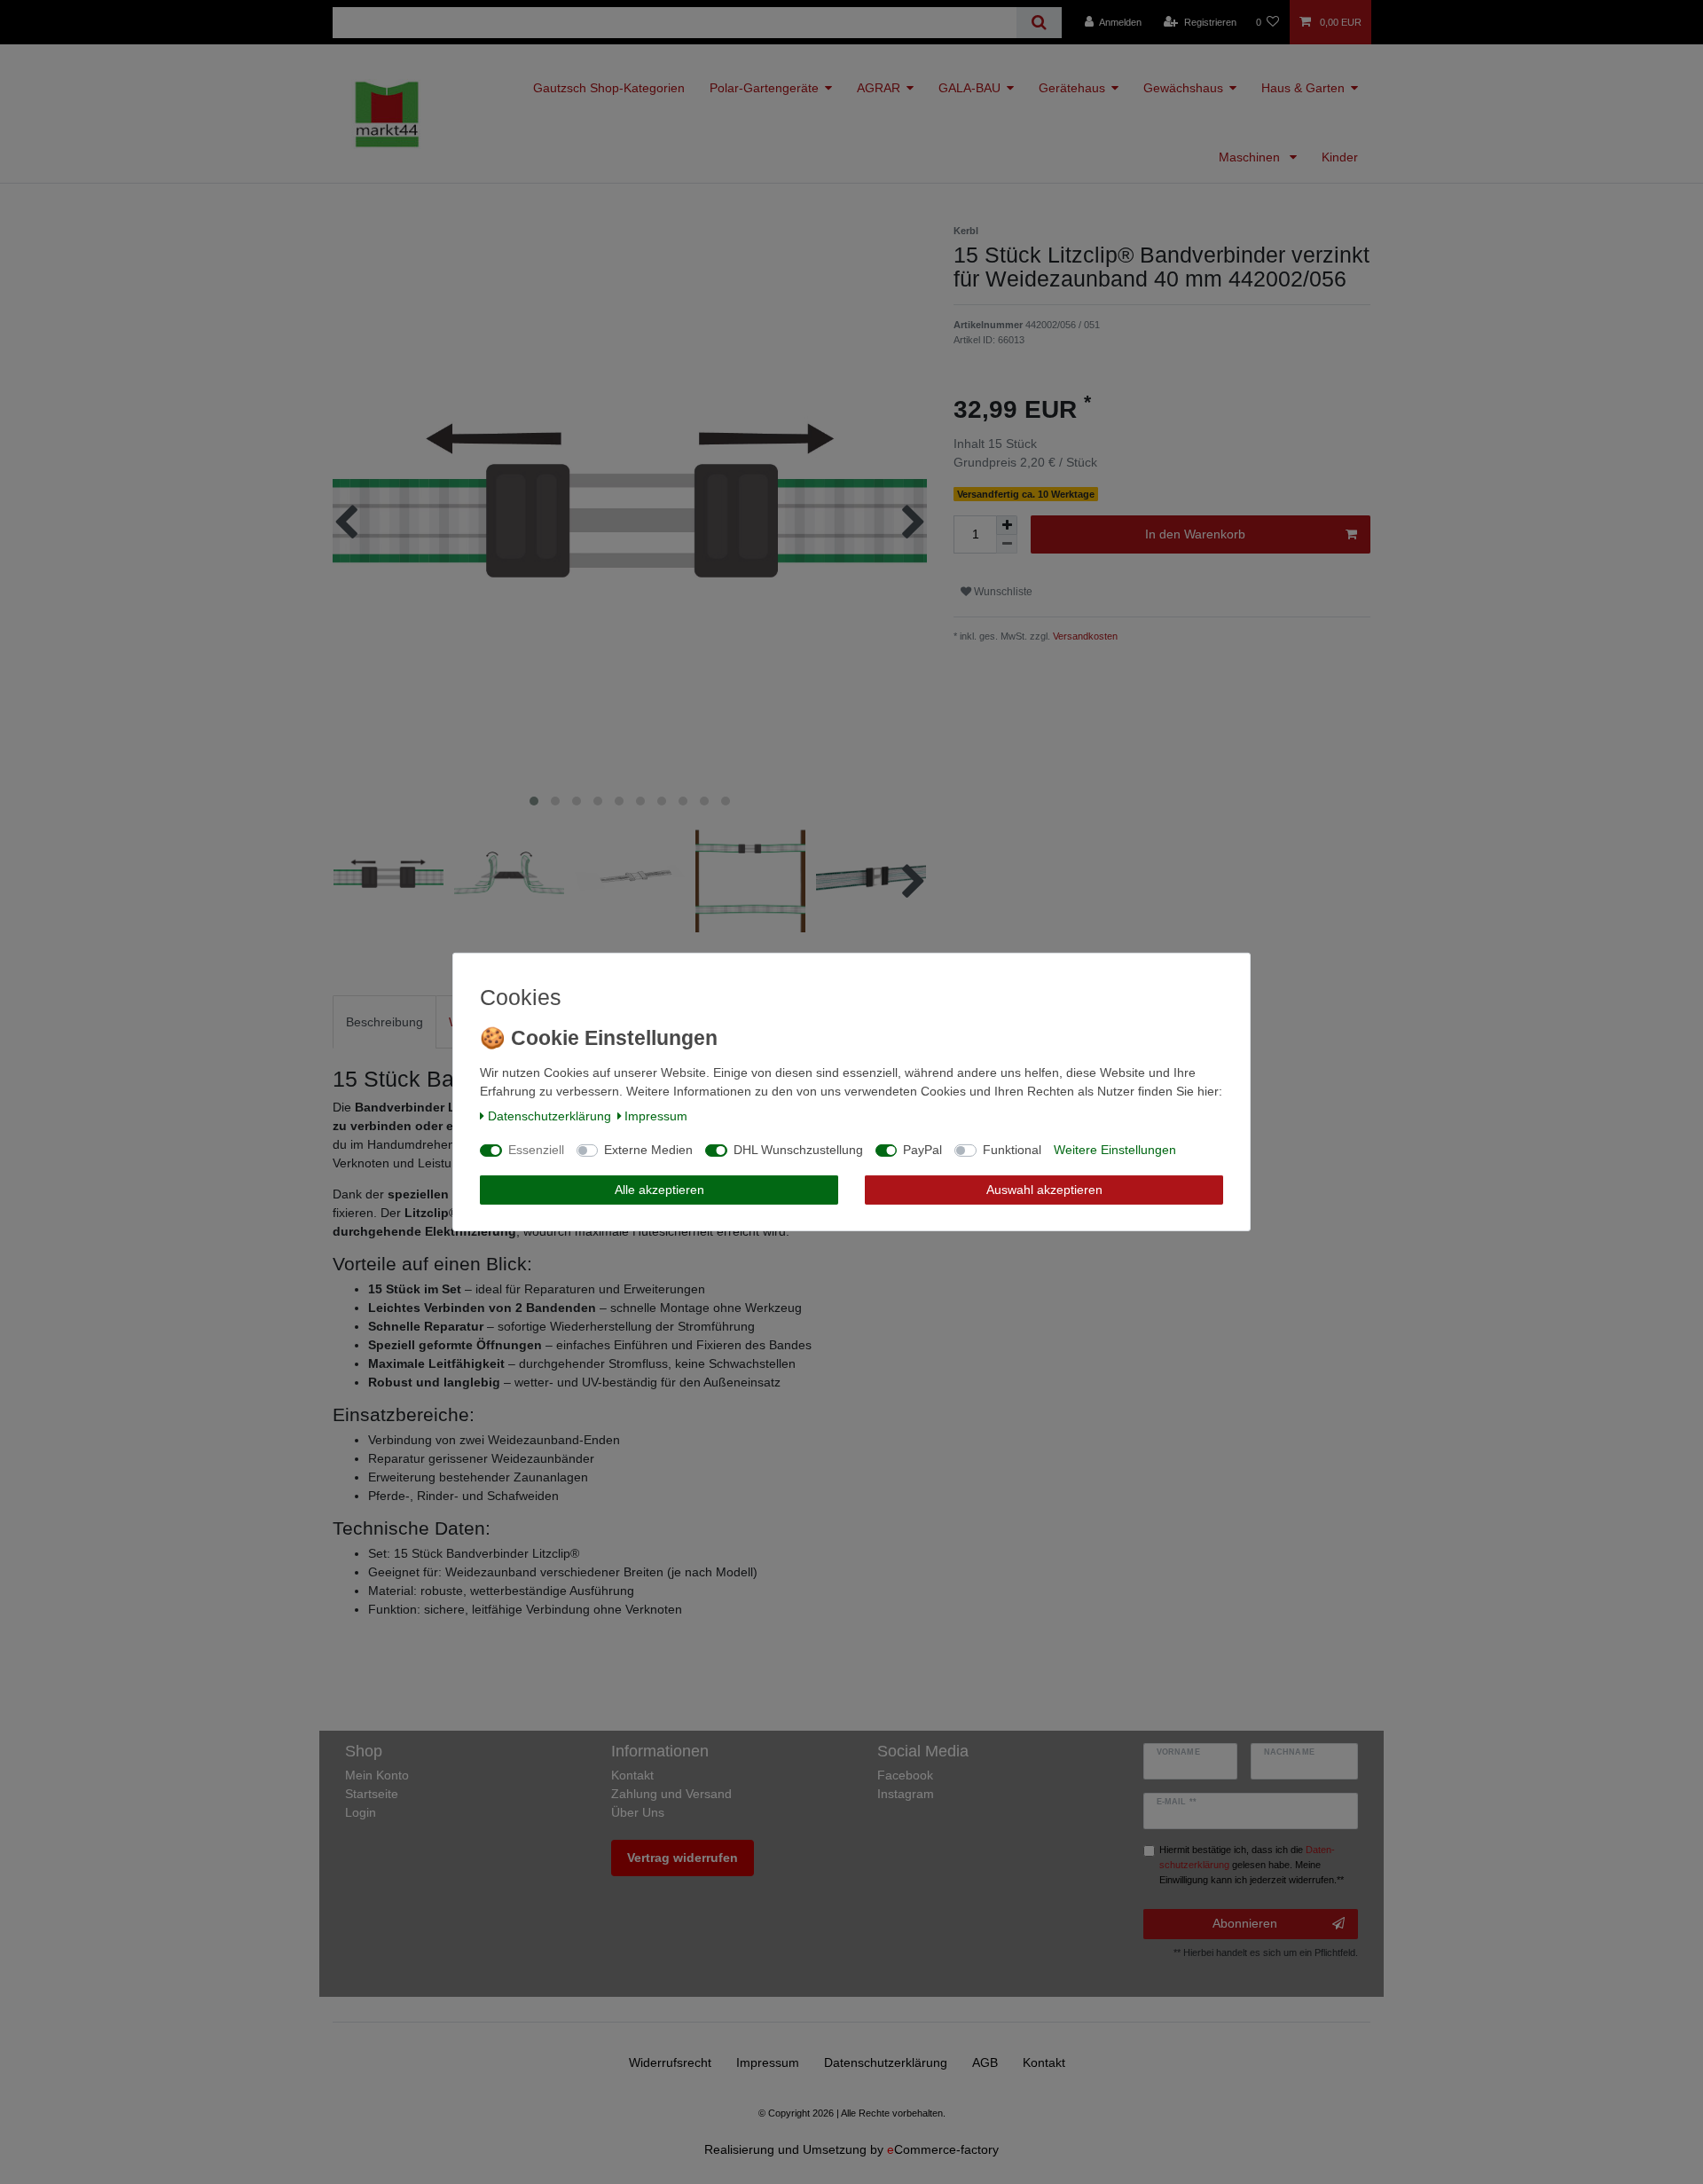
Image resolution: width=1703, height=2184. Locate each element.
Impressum (656, 1116)
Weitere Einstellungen (1115, 1150)
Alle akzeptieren (659, 1190)
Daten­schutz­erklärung (549, 1116)
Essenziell (536, 1150)
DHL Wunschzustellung (798, 1150)
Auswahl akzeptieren (1044, 1190)
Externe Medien (648, 1150)
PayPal (922, 1150)
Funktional (1012, 1150)
